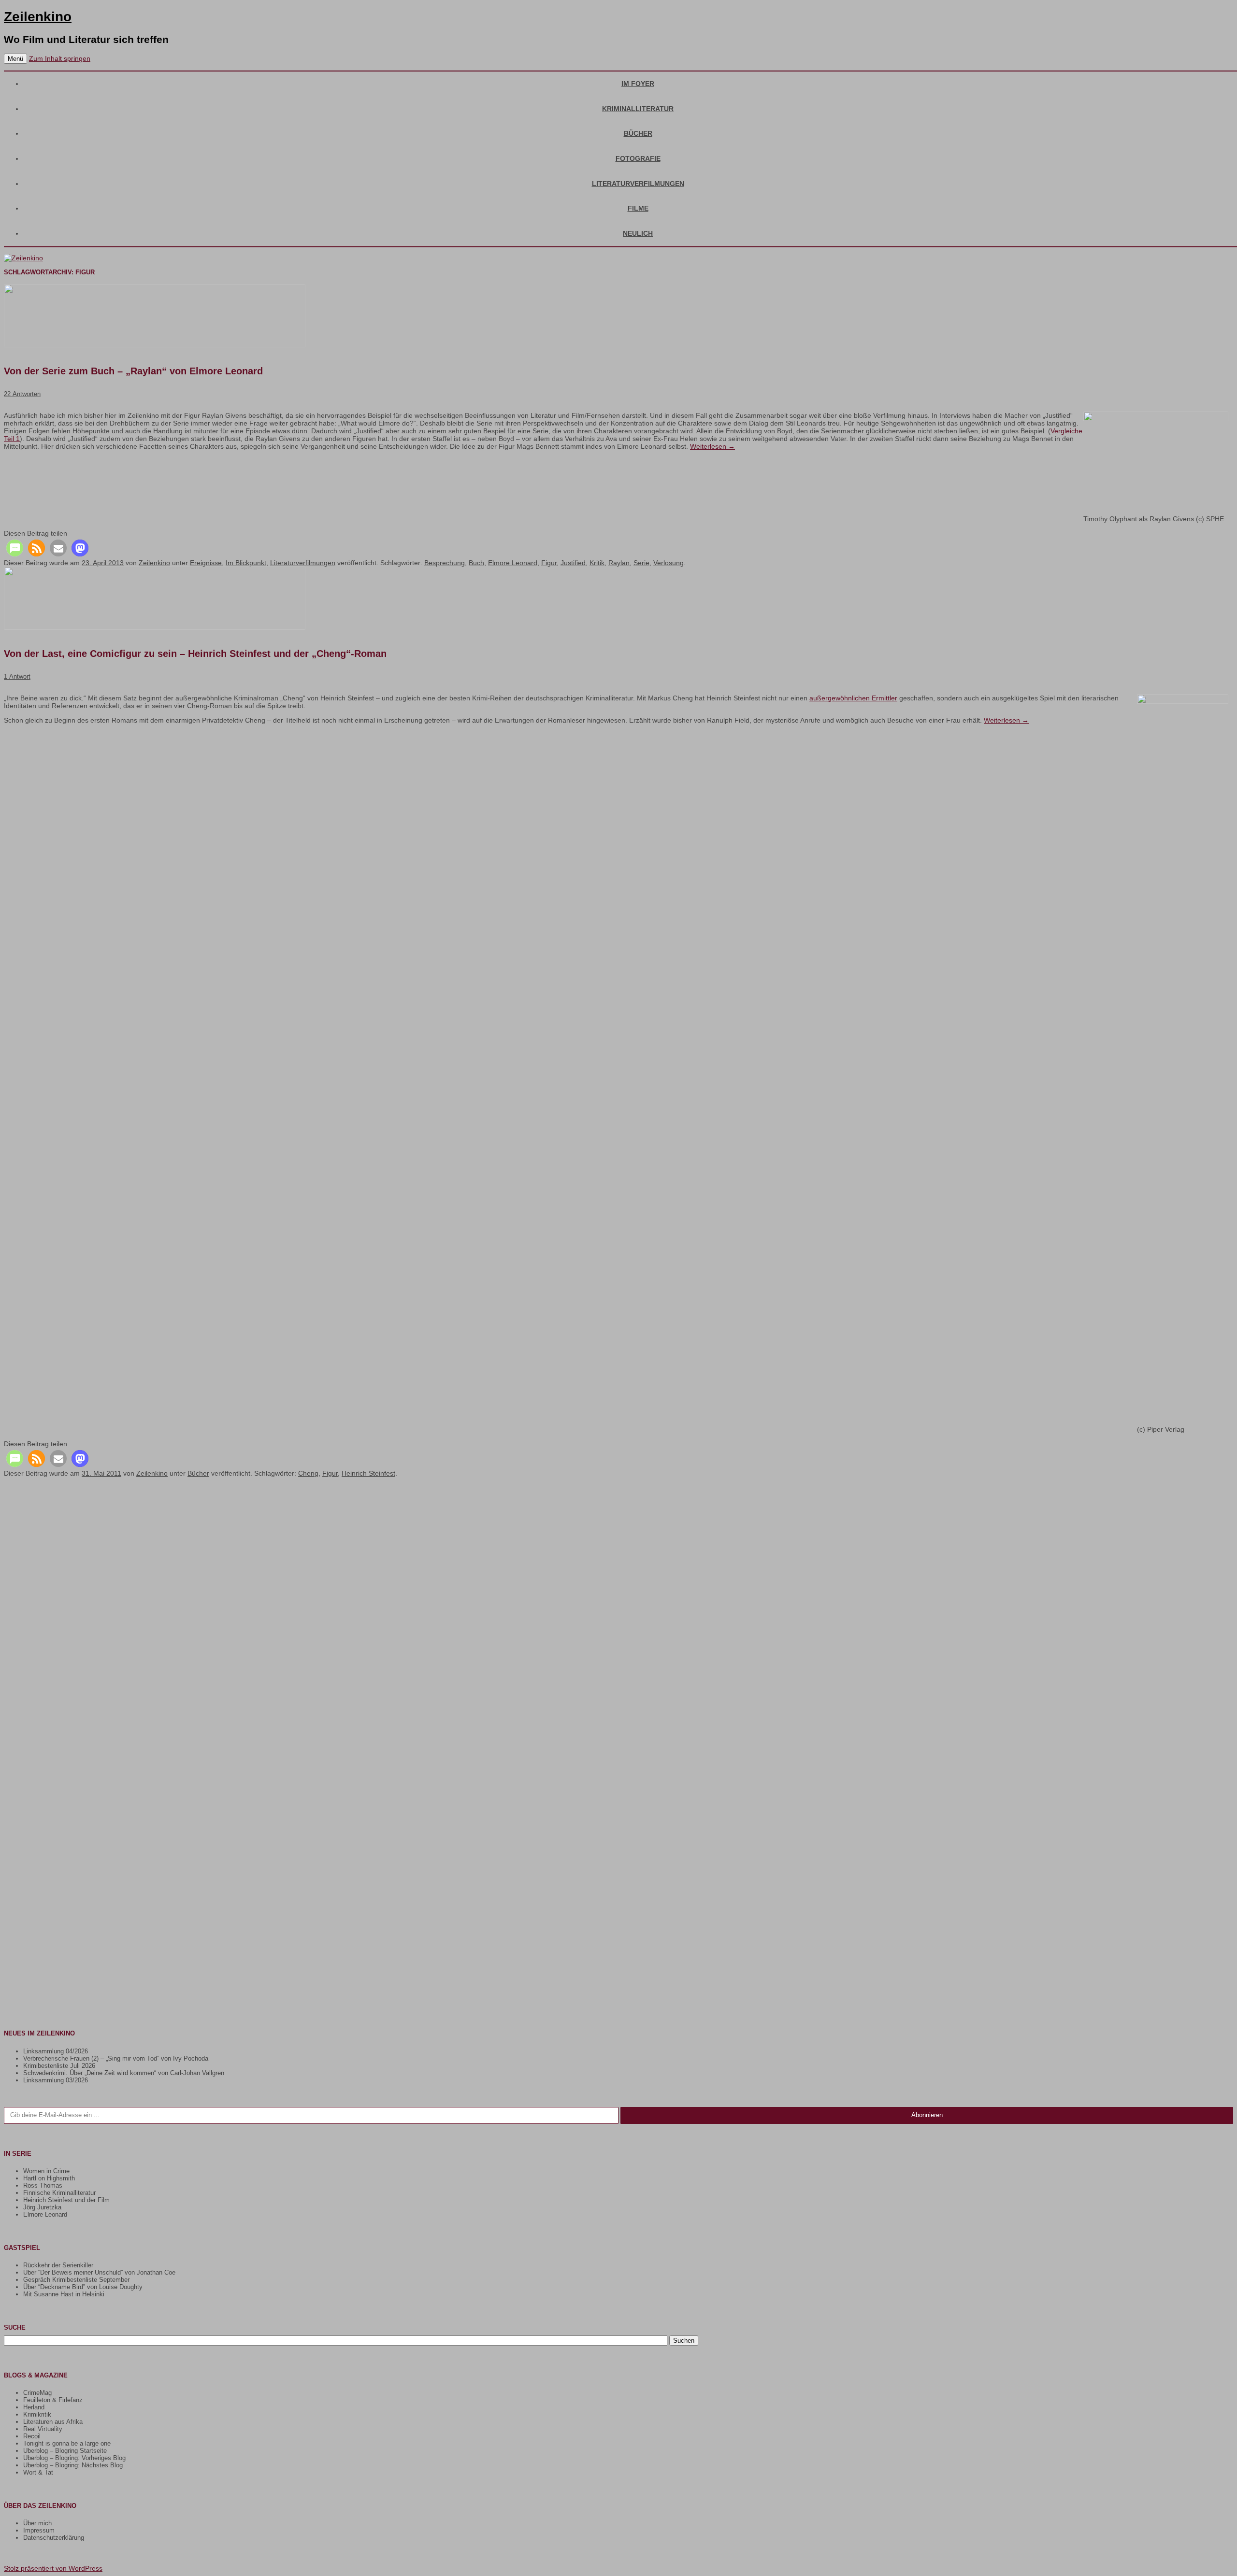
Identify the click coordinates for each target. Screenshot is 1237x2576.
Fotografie (638, 158)
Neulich (638, 233)
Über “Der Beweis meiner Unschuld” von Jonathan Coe (99, 2272)
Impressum (39, 2530)
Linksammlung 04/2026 (56, 2051)
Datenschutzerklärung (54, 2538)
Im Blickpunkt (246, 563)
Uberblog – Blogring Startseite (65, 2451)
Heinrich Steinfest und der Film (66, 2200)
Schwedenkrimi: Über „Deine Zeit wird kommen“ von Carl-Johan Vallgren (124, 2073)
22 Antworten (22, 394)
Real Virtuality (43, 2429)
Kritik (597, 563)
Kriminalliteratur (638, 109)
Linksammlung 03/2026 (56, 2080)
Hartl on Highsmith (49, 2178)
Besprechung (445, 563)
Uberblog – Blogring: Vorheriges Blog (74, 2458)
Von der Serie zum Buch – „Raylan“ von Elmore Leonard (133, 371)
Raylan (619, 563)
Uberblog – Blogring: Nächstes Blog (73, 2465)
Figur (549, 563)
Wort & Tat (38, 2472)
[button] (15, 548)
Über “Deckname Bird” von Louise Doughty (83, 2287)
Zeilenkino (38, 17)
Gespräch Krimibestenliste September (76, 2280)
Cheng (308, 1473)
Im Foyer (638, 84)
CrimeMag (37, 2393)
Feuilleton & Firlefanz (53, 2400)
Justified (573, 563)
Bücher (638, 133)
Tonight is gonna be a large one (67, 2443)
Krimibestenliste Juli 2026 (59, 2066)
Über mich (37, 2523)
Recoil (32, 2436)
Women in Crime (46, 2171)
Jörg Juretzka (42, 2207)
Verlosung (669, 563)
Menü (15, 59)
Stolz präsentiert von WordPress (53, 2568)
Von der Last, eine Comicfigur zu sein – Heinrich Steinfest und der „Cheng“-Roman (195, 654)
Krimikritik (37, 2414)
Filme (638, 208)
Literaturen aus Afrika (53, 2422)
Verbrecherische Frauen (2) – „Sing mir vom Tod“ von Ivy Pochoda (116, 2058)
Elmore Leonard (513, 563)
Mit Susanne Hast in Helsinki (64, 2294)
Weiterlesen (712, 446)
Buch (476, 563)
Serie (641, 563)
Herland (34, 2407)
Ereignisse (206, 563)
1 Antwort (17, 676)
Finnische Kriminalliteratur (59, 2193)
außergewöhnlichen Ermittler (853, 698)
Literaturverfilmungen (638, 184)
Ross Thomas (43, 2185)
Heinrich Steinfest (368, 1473)
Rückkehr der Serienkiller (58, 2265)
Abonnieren (927, 2115)
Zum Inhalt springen (60, 58)
